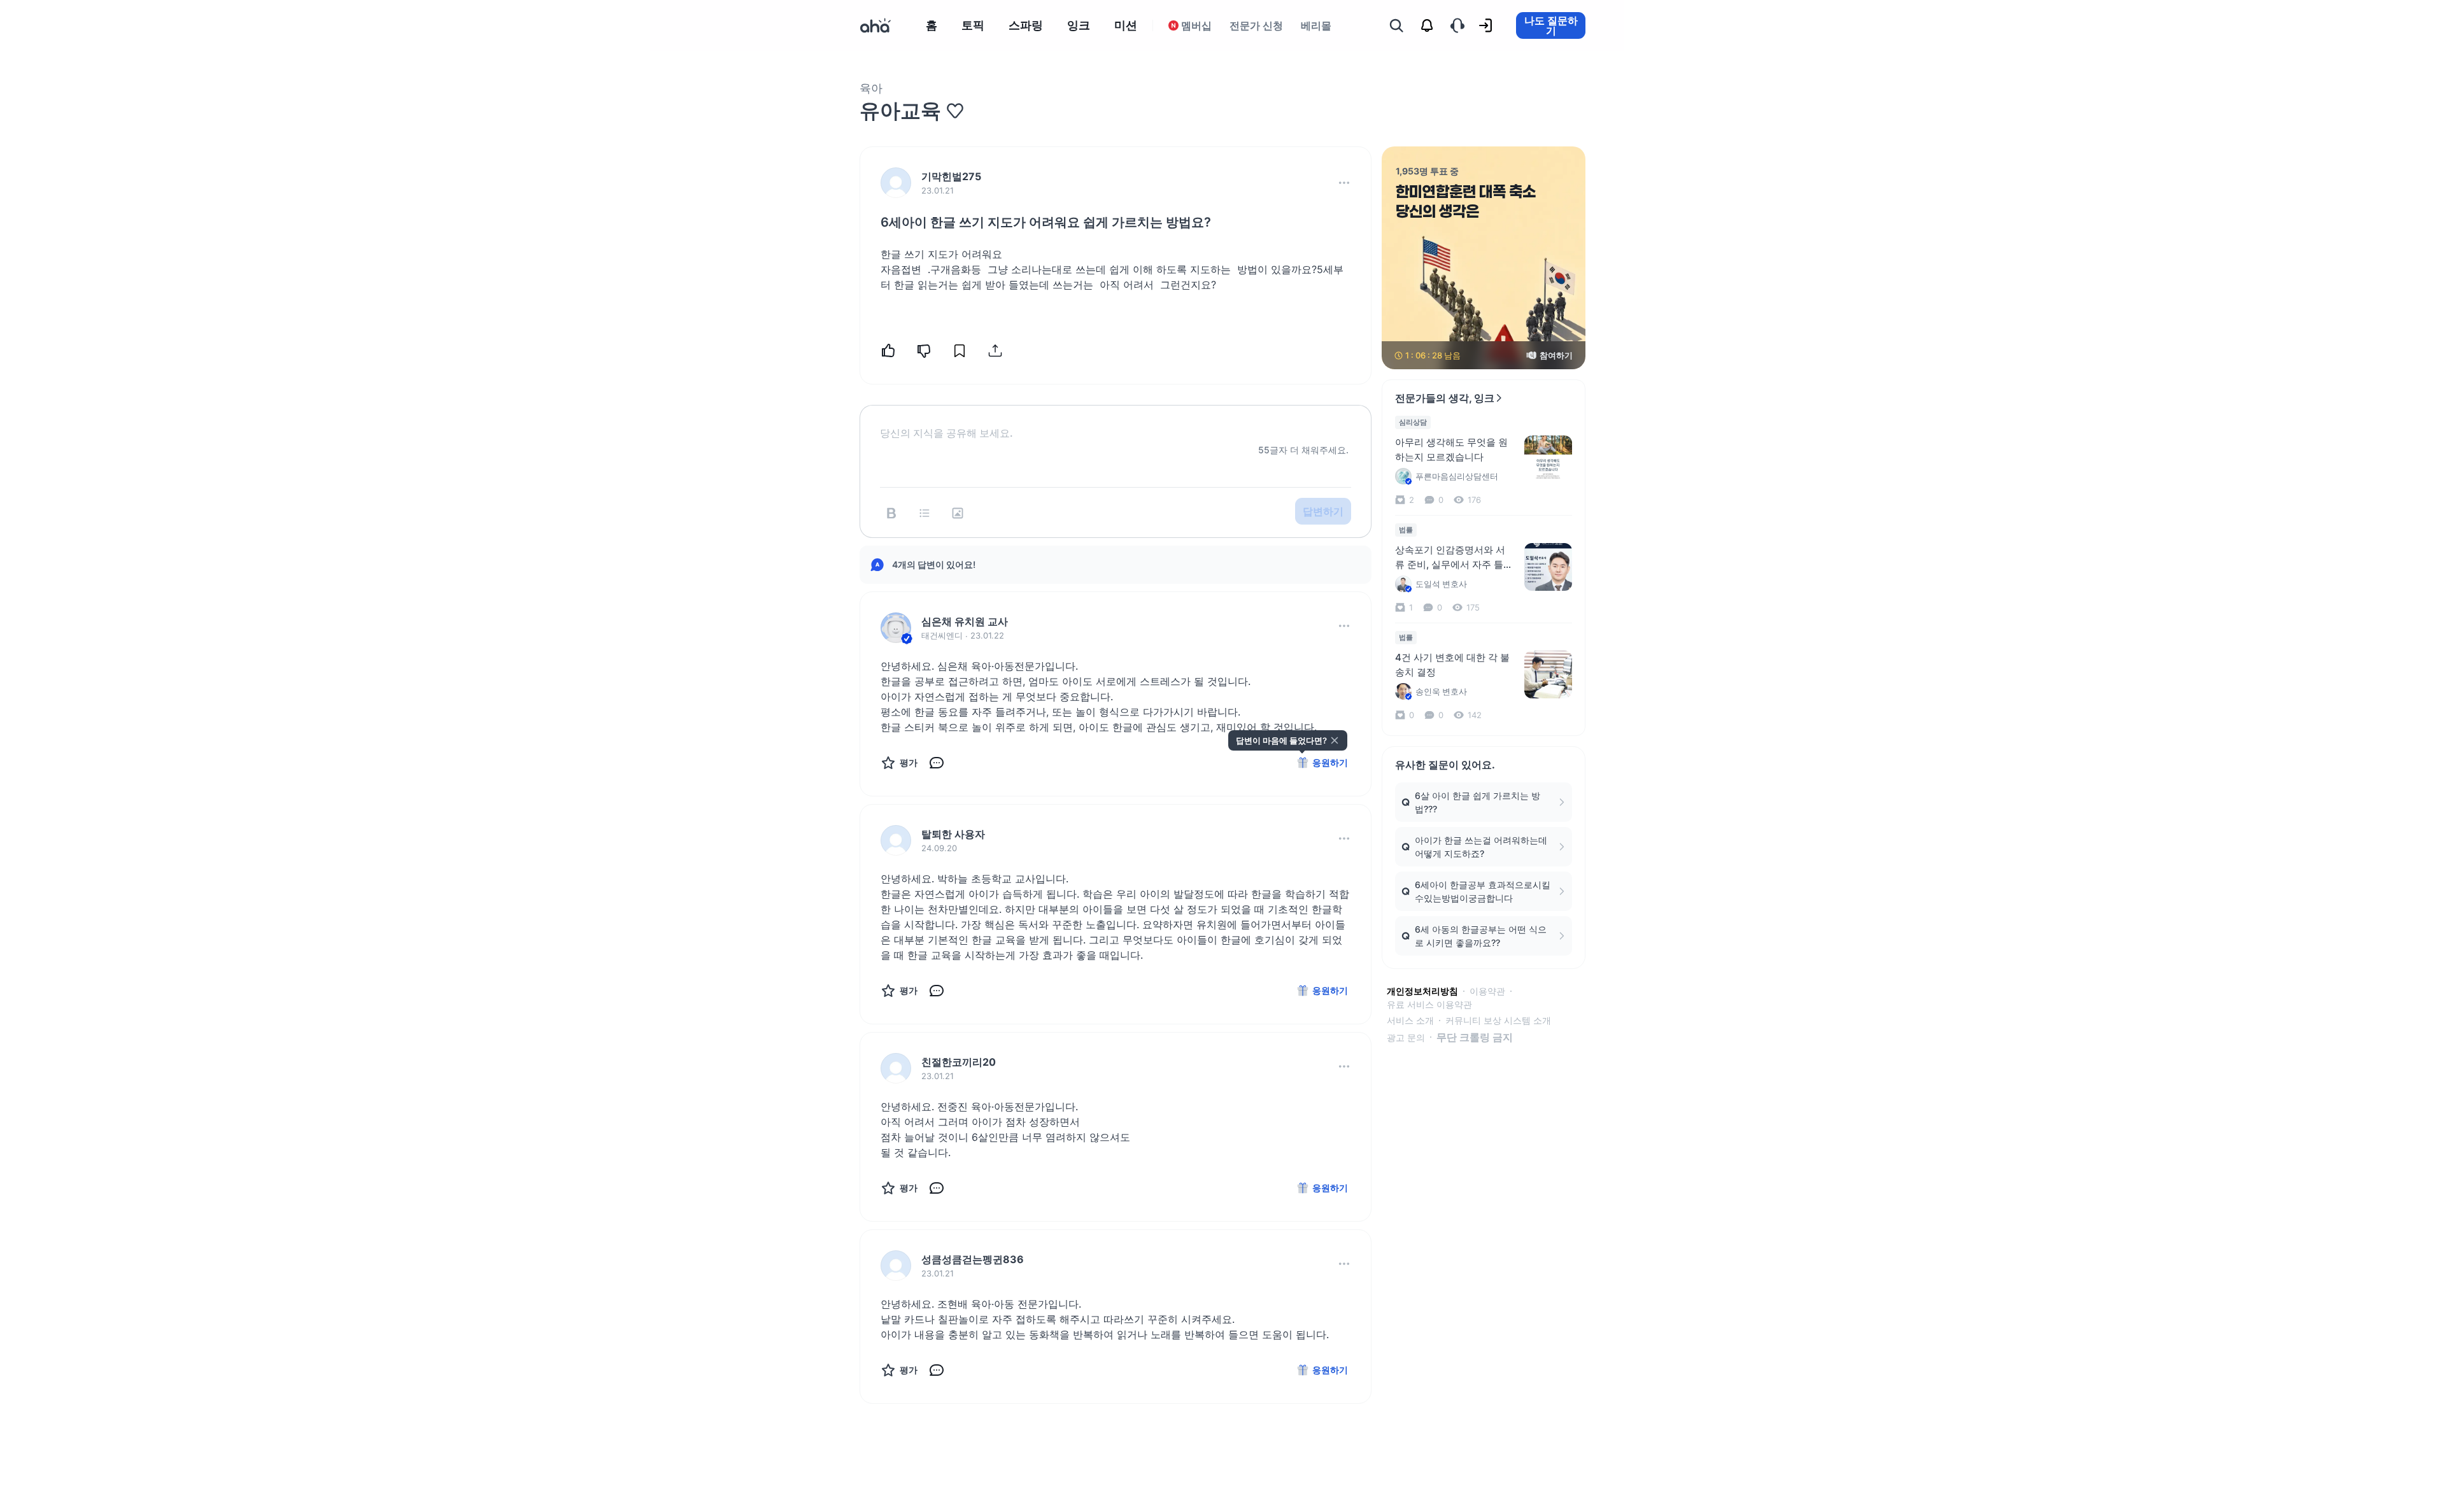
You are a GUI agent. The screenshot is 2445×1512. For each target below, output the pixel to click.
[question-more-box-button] (1344, 183)
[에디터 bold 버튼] (891, 513)
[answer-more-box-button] (1344, 626)
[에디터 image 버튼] (958, 513)
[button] (1344, 183)
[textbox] (1116, 423)
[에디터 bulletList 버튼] (925, 513)
